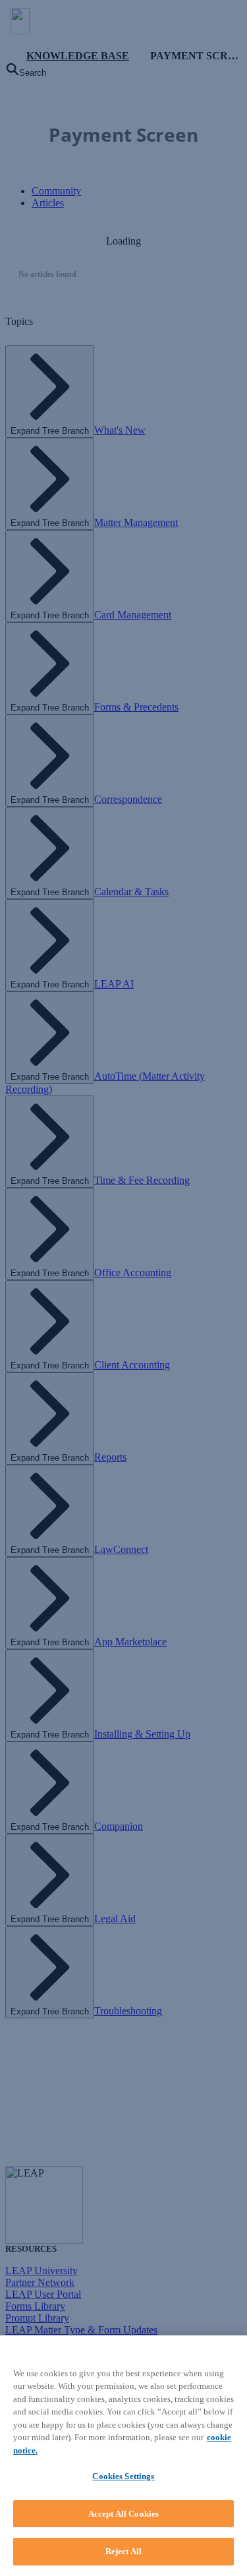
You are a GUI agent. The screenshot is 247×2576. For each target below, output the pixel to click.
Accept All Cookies (123, 2514)
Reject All (123, 2551)
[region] (123, 2456)
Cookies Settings (123, 2476)
